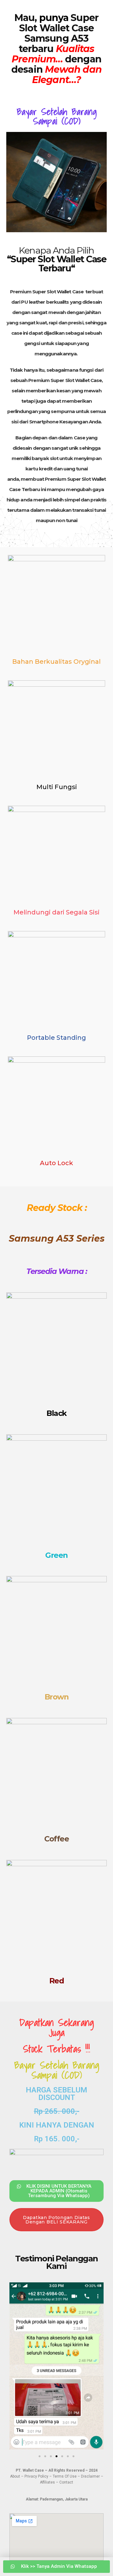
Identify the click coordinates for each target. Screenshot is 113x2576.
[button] (16, 2367)
